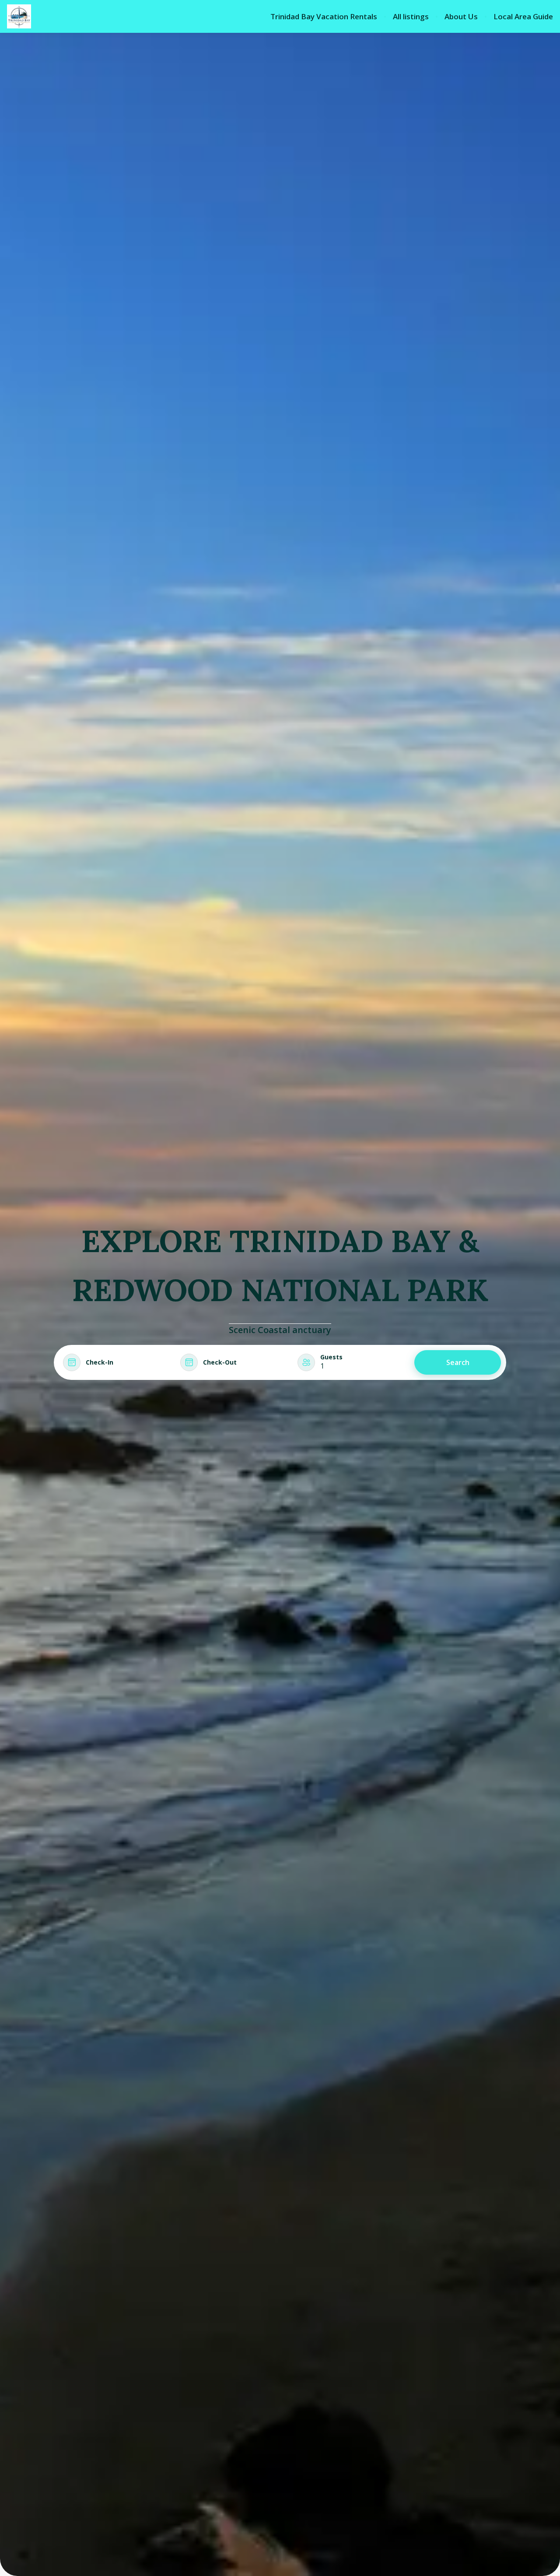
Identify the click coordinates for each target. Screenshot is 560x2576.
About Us (461, 17)
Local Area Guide (523, 17)
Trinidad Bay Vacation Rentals (324, 17)
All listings (411, 17)
